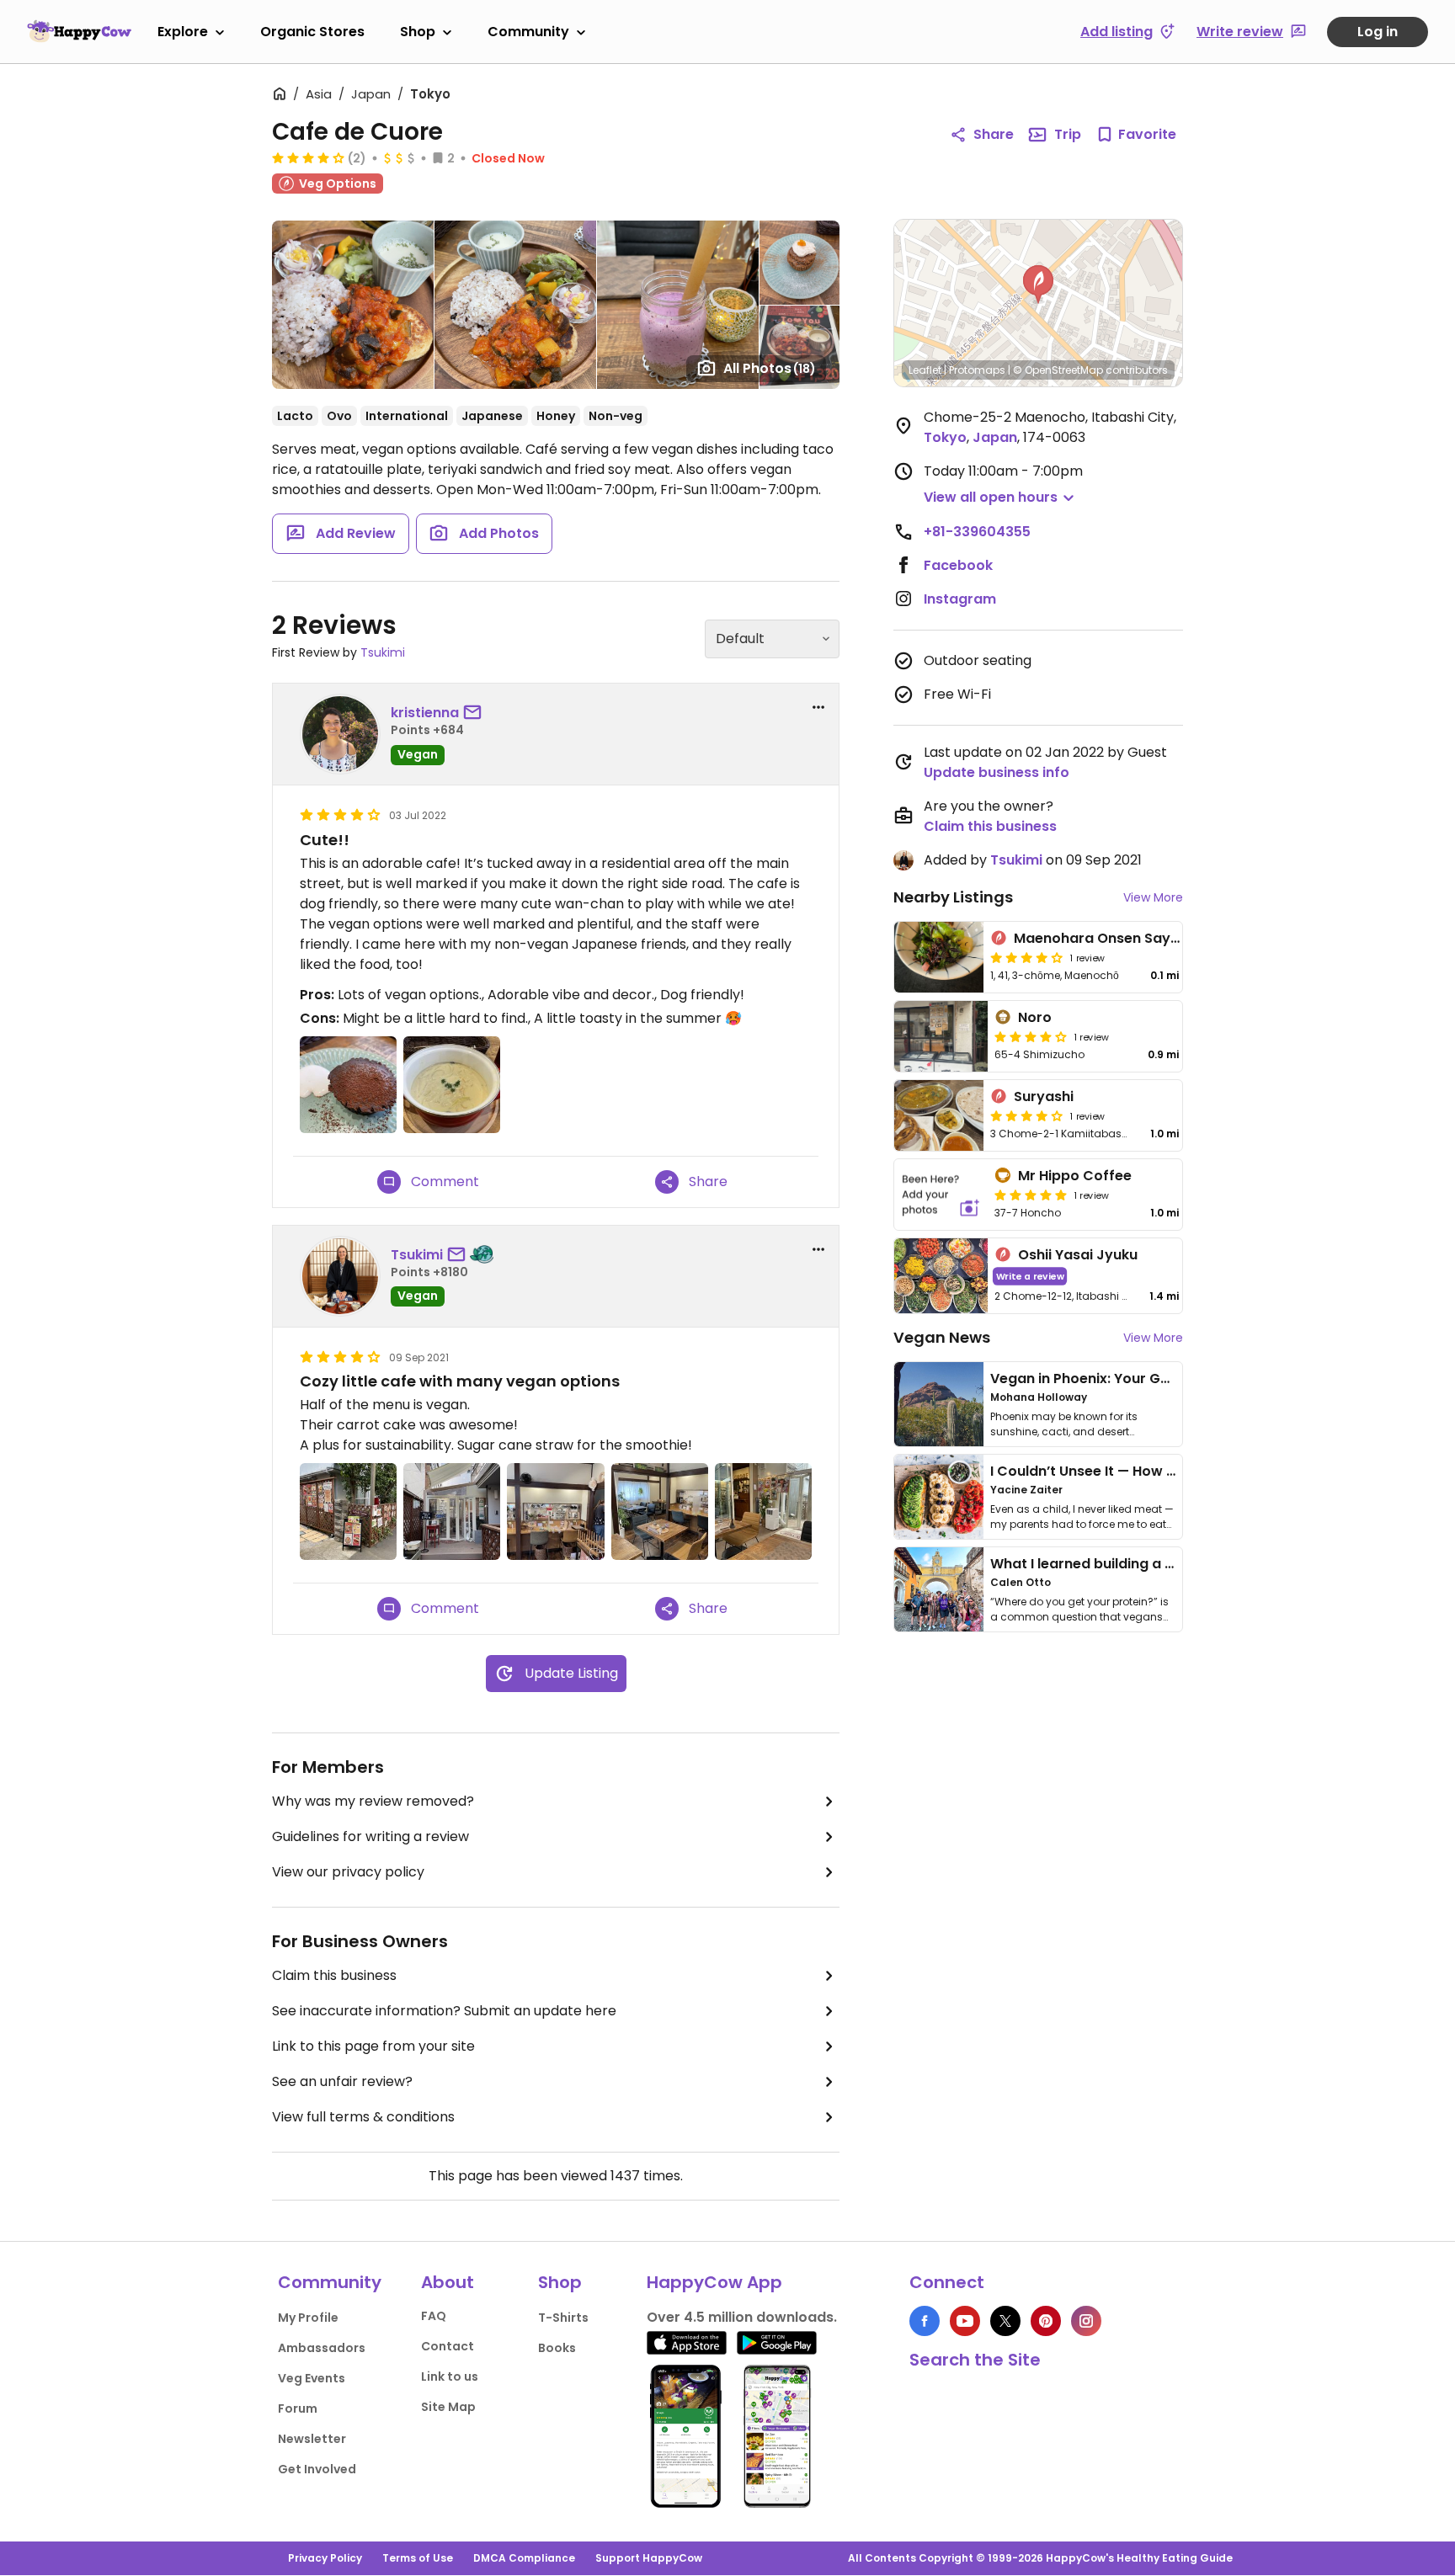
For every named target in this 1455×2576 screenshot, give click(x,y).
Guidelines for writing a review (370, 1836)
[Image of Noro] (941, 1036)
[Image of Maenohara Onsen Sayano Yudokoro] (939, 957)
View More (1153, 897)
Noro (1035, 1017)
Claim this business (334, 1975)
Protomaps (977, 370)
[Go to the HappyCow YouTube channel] (965, 2321)
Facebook (958, 565)
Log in (1378, 32)
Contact (448, 2346)
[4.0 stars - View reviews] (1031, 1036)
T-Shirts (563, 2318)
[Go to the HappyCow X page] (1005, 2321)
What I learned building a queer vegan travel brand (1166, 1564)
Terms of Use (418, 2558)
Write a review (1030, 1276)
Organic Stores (312, 32)
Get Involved (317, 2469)
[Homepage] (79, 31)
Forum (298, 2408)
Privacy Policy (325, 2558)
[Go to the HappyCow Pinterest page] (1046, 2321)
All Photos (770, 368)
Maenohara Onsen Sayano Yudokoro (1141, 938)
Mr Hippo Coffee (1075, 1176)
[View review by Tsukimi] (340, 1276)
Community (528, 32)
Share (994, 134)
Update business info (997, 772)
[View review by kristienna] (340, 734)
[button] (1038, 285)
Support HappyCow (649, 2558)
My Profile (308, 2318)
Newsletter (312, 2439)
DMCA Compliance (524, 2558)
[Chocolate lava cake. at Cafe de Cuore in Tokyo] (348, 1085)
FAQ (434, 2316)
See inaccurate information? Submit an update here (444, 2011)
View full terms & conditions (363, 2117)
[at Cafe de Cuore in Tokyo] (348, 1512)
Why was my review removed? (373, 1801)
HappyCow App (714, 2282)
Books (557, 2348)
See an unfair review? (342, 2081)
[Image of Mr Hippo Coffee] (941, 1195)
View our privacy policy (348, 1872)
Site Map (448, 2407)
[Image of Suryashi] (939, 1115)
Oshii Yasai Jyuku (1078, 1255)
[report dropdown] (818, 707)
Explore (183, 32)
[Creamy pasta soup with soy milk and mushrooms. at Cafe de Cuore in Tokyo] (452, 1085)
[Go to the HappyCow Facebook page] (925, 2321)
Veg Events (312, 2378)
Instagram (960, 599)
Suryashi (1044, 1096)
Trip (1068, 134)
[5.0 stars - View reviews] (1031, 1195)
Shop (418, 32)
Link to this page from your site (373, 2046)
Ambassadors (322, 2348)
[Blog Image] (939, 1404)
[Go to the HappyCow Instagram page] (1086, 2321)
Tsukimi (383, 652)
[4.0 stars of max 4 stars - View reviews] (308, 157)
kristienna (425, 713)
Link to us (450, 2376)
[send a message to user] (476, 713)
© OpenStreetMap (1058, 370)
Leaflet (925, 370)
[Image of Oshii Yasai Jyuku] (941, 1276)
